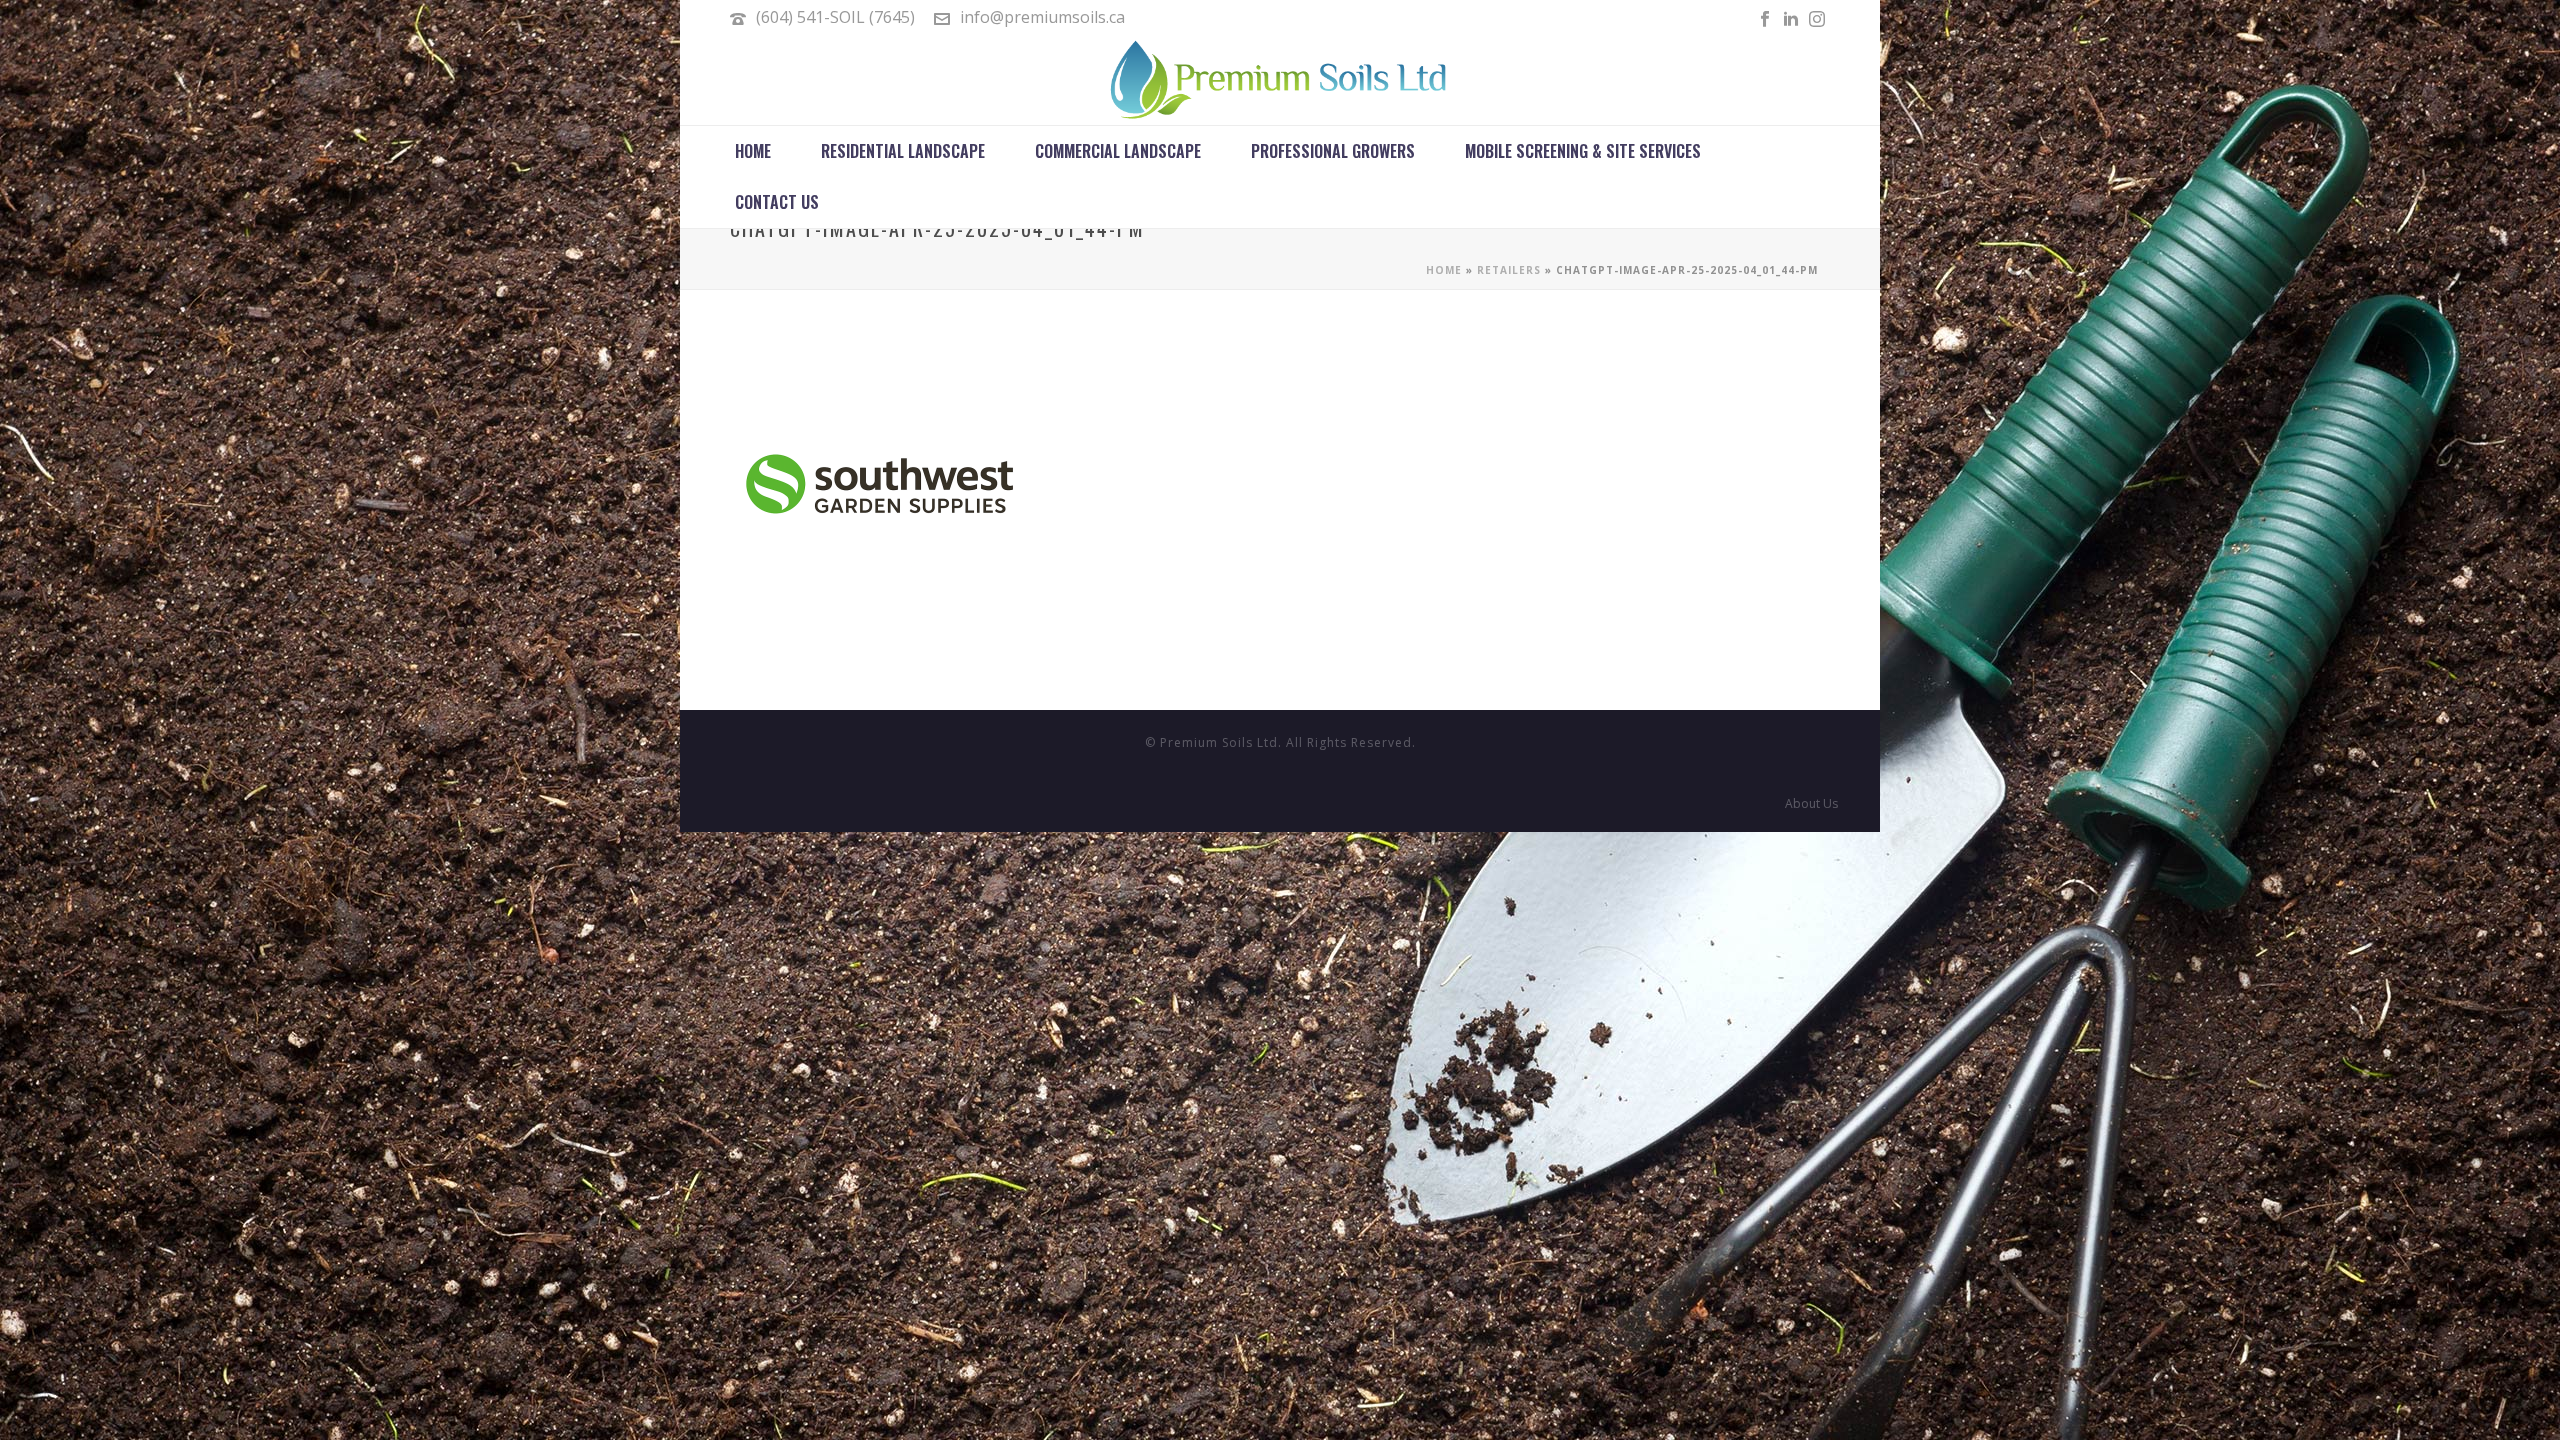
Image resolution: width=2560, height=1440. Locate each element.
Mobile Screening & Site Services (1583, 151)
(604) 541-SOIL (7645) (835, 17)
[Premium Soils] (1280, 80)
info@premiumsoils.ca (1042, 17)
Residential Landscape (903, 151)
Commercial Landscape (1118, 151)
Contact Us (777, 202)
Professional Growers (1333, 151)
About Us (1811, 804)
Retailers (1509, 270)
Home (753, 151)
